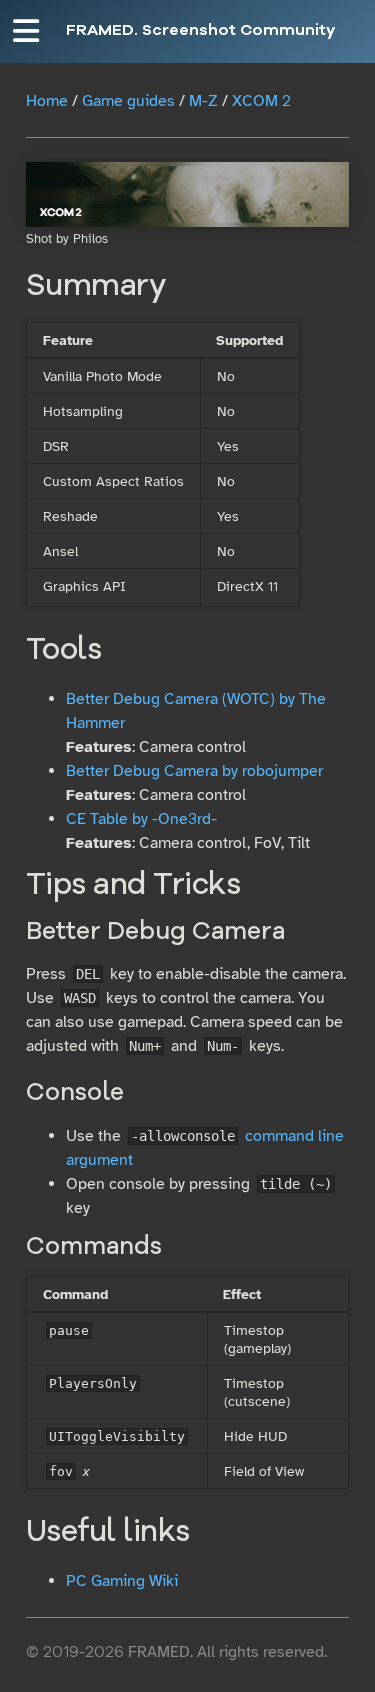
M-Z (203, 101)
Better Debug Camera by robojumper (194, 771)
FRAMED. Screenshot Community (200, 31)
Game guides (128, 101)
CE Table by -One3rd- (141, 819)
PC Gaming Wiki (122, 1581)
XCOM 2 (261, 101)
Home (47, 101)
